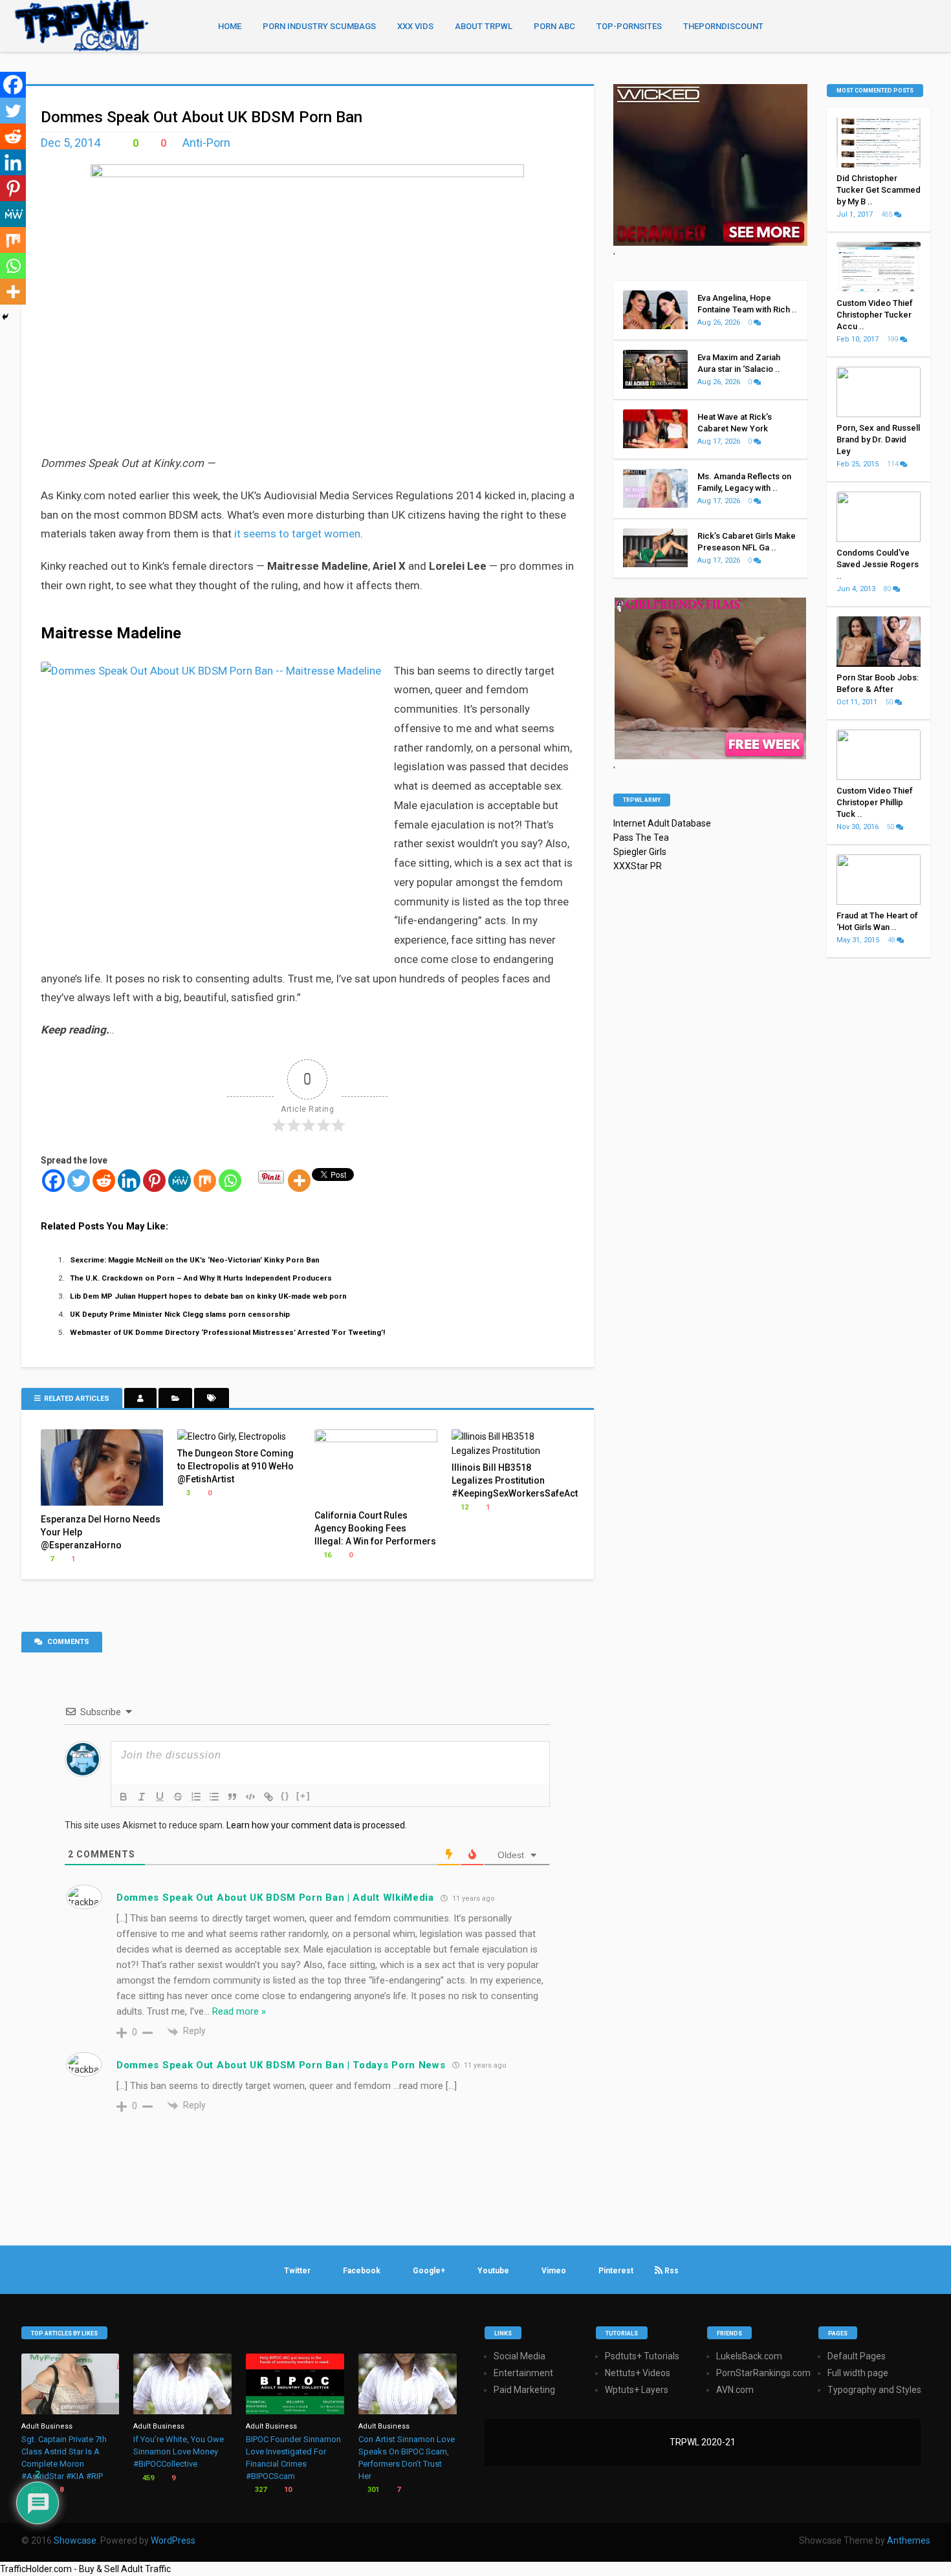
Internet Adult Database (662, 823)
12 (464, 1507)
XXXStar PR (638, 866)
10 (287, 2490)
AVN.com (735, 2390)
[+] (303, 1796)
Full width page (858, 2373)
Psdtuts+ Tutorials (642, 2356)
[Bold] (124, 1797)
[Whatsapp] (230, 1181)
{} (285, 1796)
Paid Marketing (524, 2390)
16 (326, 1555)
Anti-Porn (206, 143)
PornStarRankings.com (763, 2373)
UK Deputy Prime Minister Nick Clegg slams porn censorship (180, 1314)
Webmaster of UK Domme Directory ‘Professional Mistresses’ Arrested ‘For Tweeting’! (227, 1332)
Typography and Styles (874, 2390)
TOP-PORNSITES (629, 26)
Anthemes (909, 2540)
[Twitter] (79, 1181)
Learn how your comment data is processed (316, 1825)
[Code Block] (250, 1797)
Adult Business (47, 2426)
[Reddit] (104, 1181)
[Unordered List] (214, 1797)
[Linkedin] (129, 1181)
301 (372, 2490)
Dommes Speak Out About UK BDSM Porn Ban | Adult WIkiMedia (275, 1898)
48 (892, 940)
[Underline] (160, 1797)
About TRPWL (484, 26)
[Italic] (142, 1797)
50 (890, 702)
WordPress (173, 2540)
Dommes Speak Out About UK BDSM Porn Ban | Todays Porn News (281, 2065)
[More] (299, 1181)
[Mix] (205, 1181)
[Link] (268, 1797)
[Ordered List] (196, 1797)
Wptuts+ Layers (637, 2390)
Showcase (75, 2540)
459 (147, 2478)
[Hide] (5, 317)
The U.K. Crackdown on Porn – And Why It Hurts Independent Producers (201, 1278)
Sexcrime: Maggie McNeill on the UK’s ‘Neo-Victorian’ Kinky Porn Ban (195, 1260)
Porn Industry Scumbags (319, 26)
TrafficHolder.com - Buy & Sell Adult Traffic (85, 2569)
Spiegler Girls (640, 852)
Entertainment (523, 2373)
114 (893, 464)
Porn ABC (554, 26)
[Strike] (178, 1797)
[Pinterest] (154, 1181)
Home (230, 26)
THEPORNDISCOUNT (723, 26)
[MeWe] (180, 1181)
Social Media (519, 2356)
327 (260, 2490)
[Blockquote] (232, 1797)
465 (888, 214)
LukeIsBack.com (749, 2356)
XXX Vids (415, 26)
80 (888, 589)
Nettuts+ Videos (638, 2373)
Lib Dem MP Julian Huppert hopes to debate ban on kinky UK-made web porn (208, 1296)
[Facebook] (53, 1181)
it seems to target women (297, 534)
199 (893, 339)
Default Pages (857, 2356)
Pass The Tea (641, 838)
